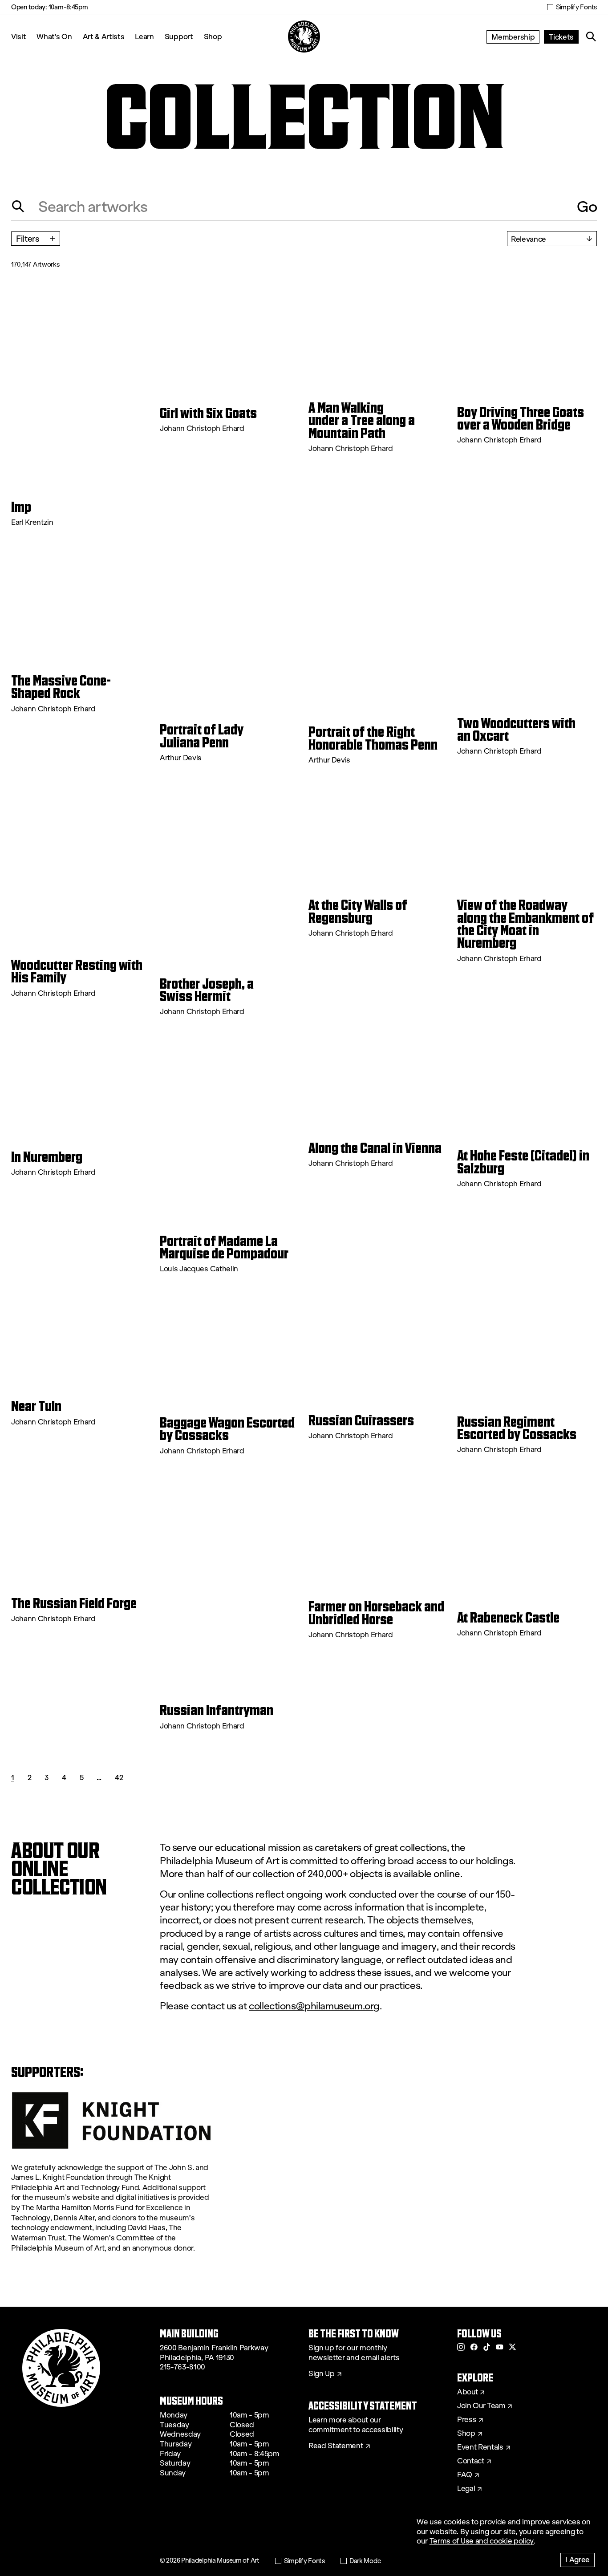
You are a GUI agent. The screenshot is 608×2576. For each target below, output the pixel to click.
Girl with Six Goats (208, 413)
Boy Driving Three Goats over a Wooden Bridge (521, 419)
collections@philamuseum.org (314, 2006)
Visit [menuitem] (18, 36)
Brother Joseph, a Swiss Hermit (207, 990)
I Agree (578, 2559)
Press (467, 2420)
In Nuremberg (47, 1157)
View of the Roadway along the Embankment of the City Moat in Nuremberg (525, 924)
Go (587, 207)
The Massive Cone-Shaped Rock (61, 687)
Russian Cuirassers (361, 1420)
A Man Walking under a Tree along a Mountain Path (362, 420)
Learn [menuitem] (144, 36)
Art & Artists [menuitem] (104, 36)
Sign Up (322, 2374)
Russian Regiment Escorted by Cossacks (517, 1428)
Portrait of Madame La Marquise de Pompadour (224, 1247)
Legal (466, 2489)
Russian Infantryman (217, 1710)
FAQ (465, 2475)
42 (119, 1777)
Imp (21, 507)
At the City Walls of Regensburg (358, 911)
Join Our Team (481, 2406)
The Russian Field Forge (74, 1603)
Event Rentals (480, 2447)
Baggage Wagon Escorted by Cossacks (227, 1429)
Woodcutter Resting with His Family (77, 972)
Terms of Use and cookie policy (482, 2541)
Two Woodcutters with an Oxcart (516, 730)
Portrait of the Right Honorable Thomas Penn (373, 738)
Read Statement (336, 2446)
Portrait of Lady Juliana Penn (202, 736)
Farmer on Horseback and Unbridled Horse (376, 1613)
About (467, 2392)
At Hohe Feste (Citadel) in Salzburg (523, 1162)
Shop (213, 36)
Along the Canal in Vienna (375, 1148)
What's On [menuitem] (54, 36)
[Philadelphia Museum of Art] (304, 37)
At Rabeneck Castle (508, 1618)
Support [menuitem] (179, 36)
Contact (471, 2461)
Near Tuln (36, 1406)
